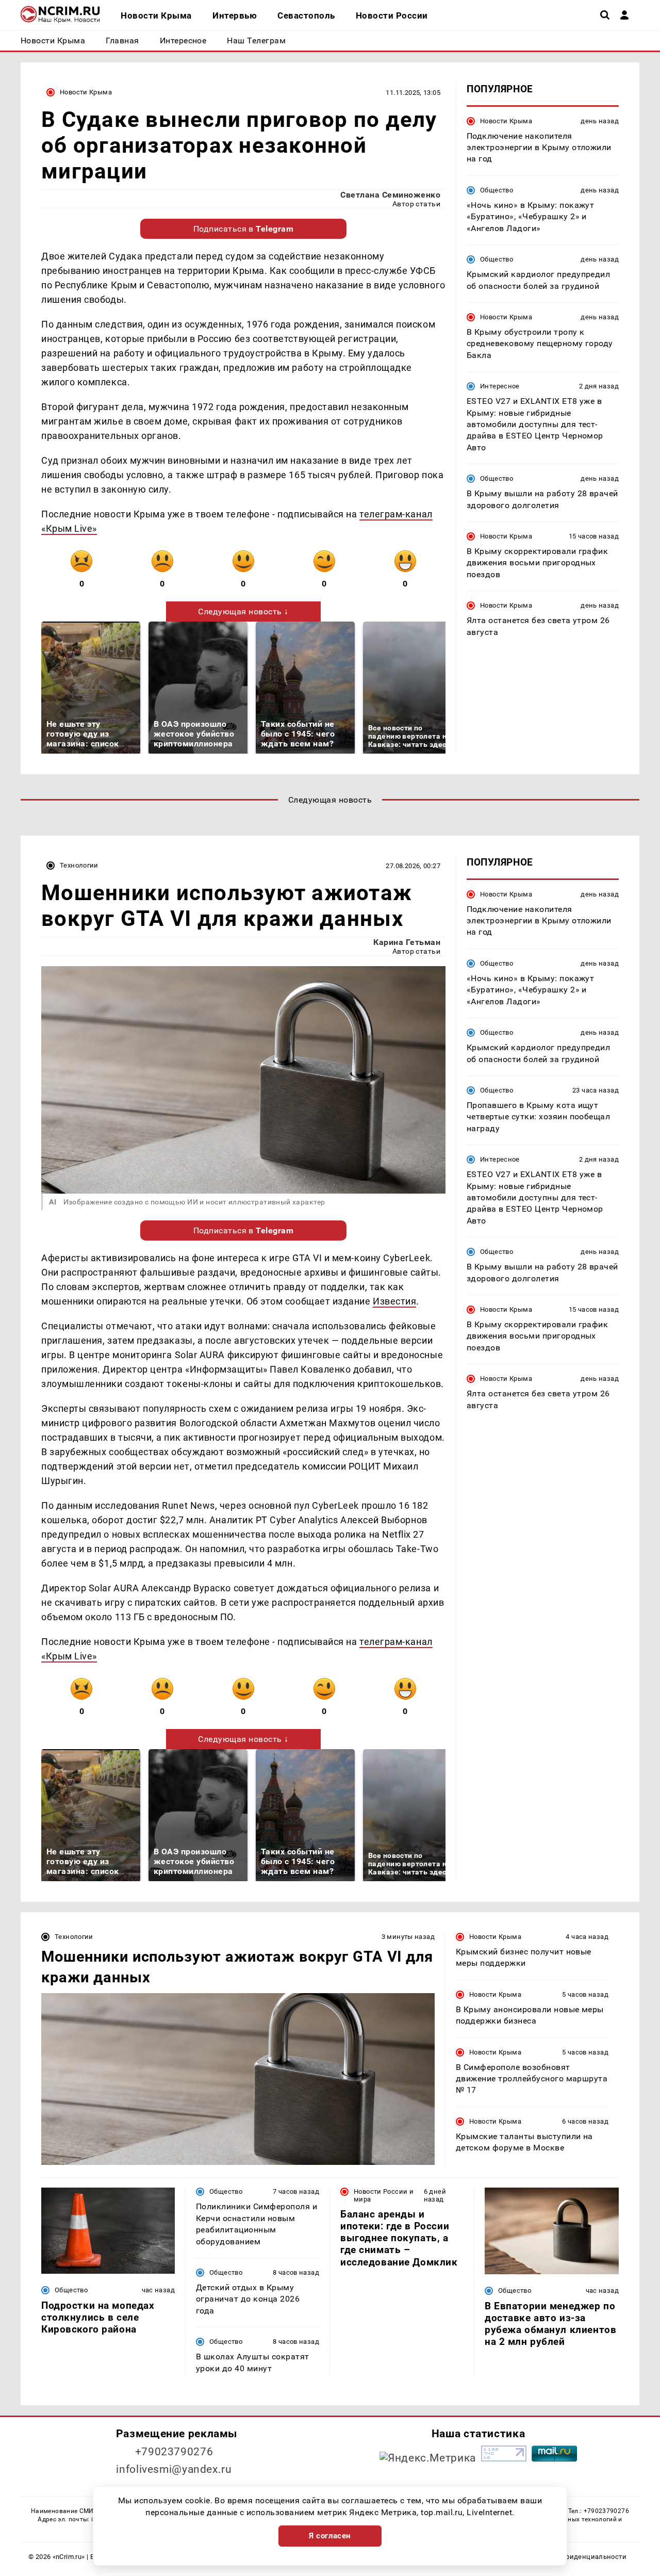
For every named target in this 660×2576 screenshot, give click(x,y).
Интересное (500, 387)
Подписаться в (244, 229)
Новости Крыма (86, 92)
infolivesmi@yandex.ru (174, 2469)
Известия (394, 1301)
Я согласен (330, 2536)
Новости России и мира (384, 2195)
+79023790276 (174, 2452)
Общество (497, 190)
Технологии (79, 865)
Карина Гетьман (407, 942)
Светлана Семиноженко (390, 195)
